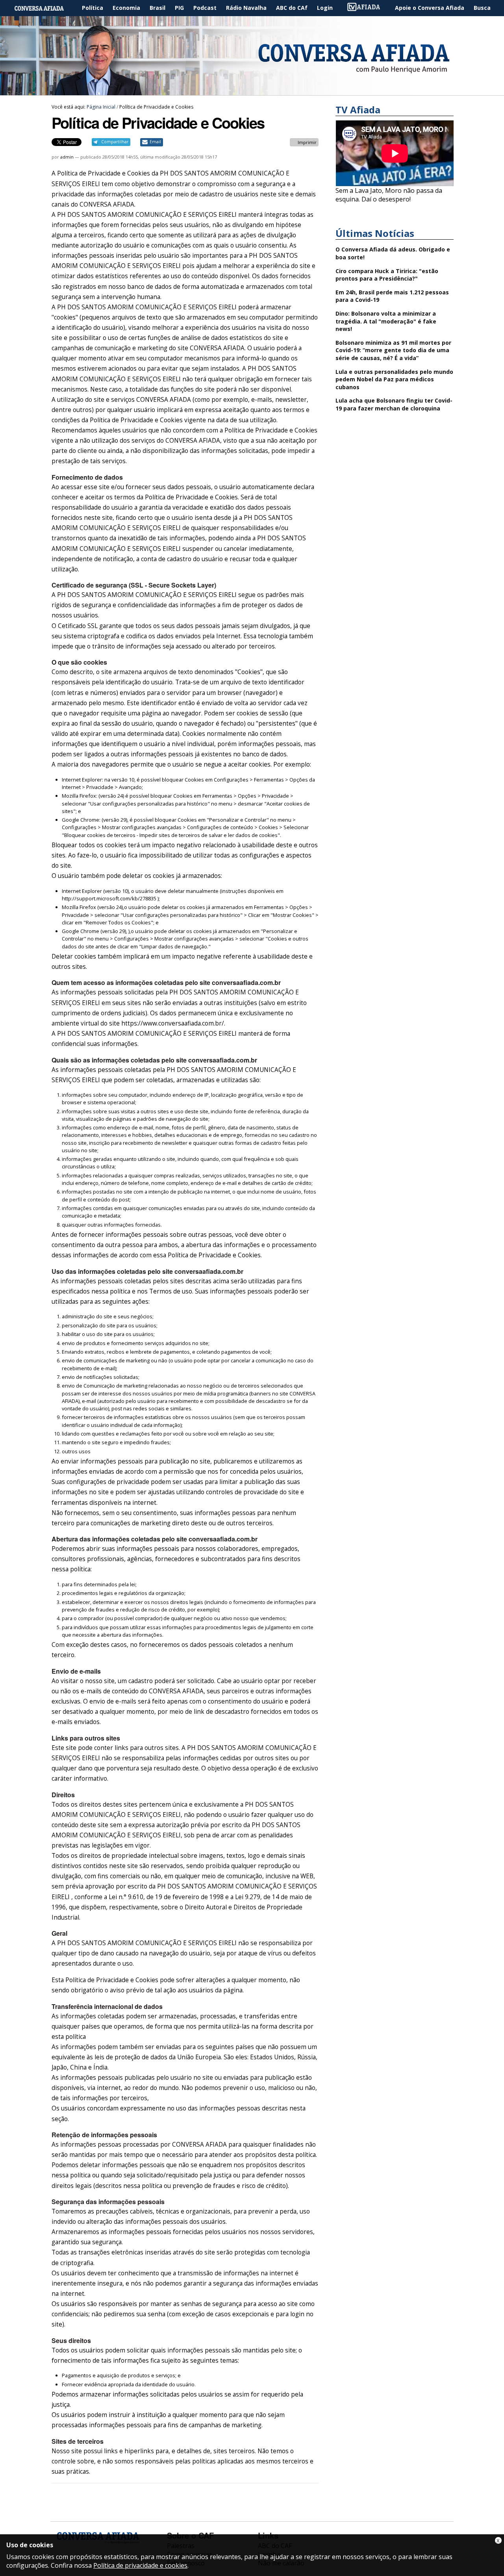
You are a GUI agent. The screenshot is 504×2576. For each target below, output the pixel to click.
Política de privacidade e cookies (140, 2565)
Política (93, 8)
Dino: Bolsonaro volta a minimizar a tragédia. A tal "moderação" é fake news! (386, 321)
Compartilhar (115, 142)
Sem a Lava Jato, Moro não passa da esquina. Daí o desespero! (389, 195)
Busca (482, 8)
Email (155, 142)
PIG (179, 8)
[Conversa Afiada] (252, 91)
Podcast (205, 8)
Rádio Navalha (246, 8)
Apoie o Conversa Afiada (430, 8)
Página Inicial (45, 8)
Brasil (157, 8)
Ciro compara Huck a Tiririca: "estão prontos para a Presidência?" (387, 275)
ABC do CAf (292, 8)
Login (325, 8)
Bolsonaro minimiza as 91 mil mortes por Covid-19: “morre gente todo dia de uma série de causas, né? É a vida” (393, 350)
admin (67, 157)
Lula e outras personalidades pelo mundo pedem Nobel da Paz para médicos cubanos (394, 379)
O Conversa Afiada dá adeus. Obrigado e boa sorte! (393, 253)
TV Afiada (368, 8)
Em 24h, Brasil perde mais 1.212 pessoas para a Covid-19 (392, 296)
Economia (126, 8)
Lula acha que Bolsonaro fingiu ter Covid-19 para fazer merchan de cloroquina (394, 404)
